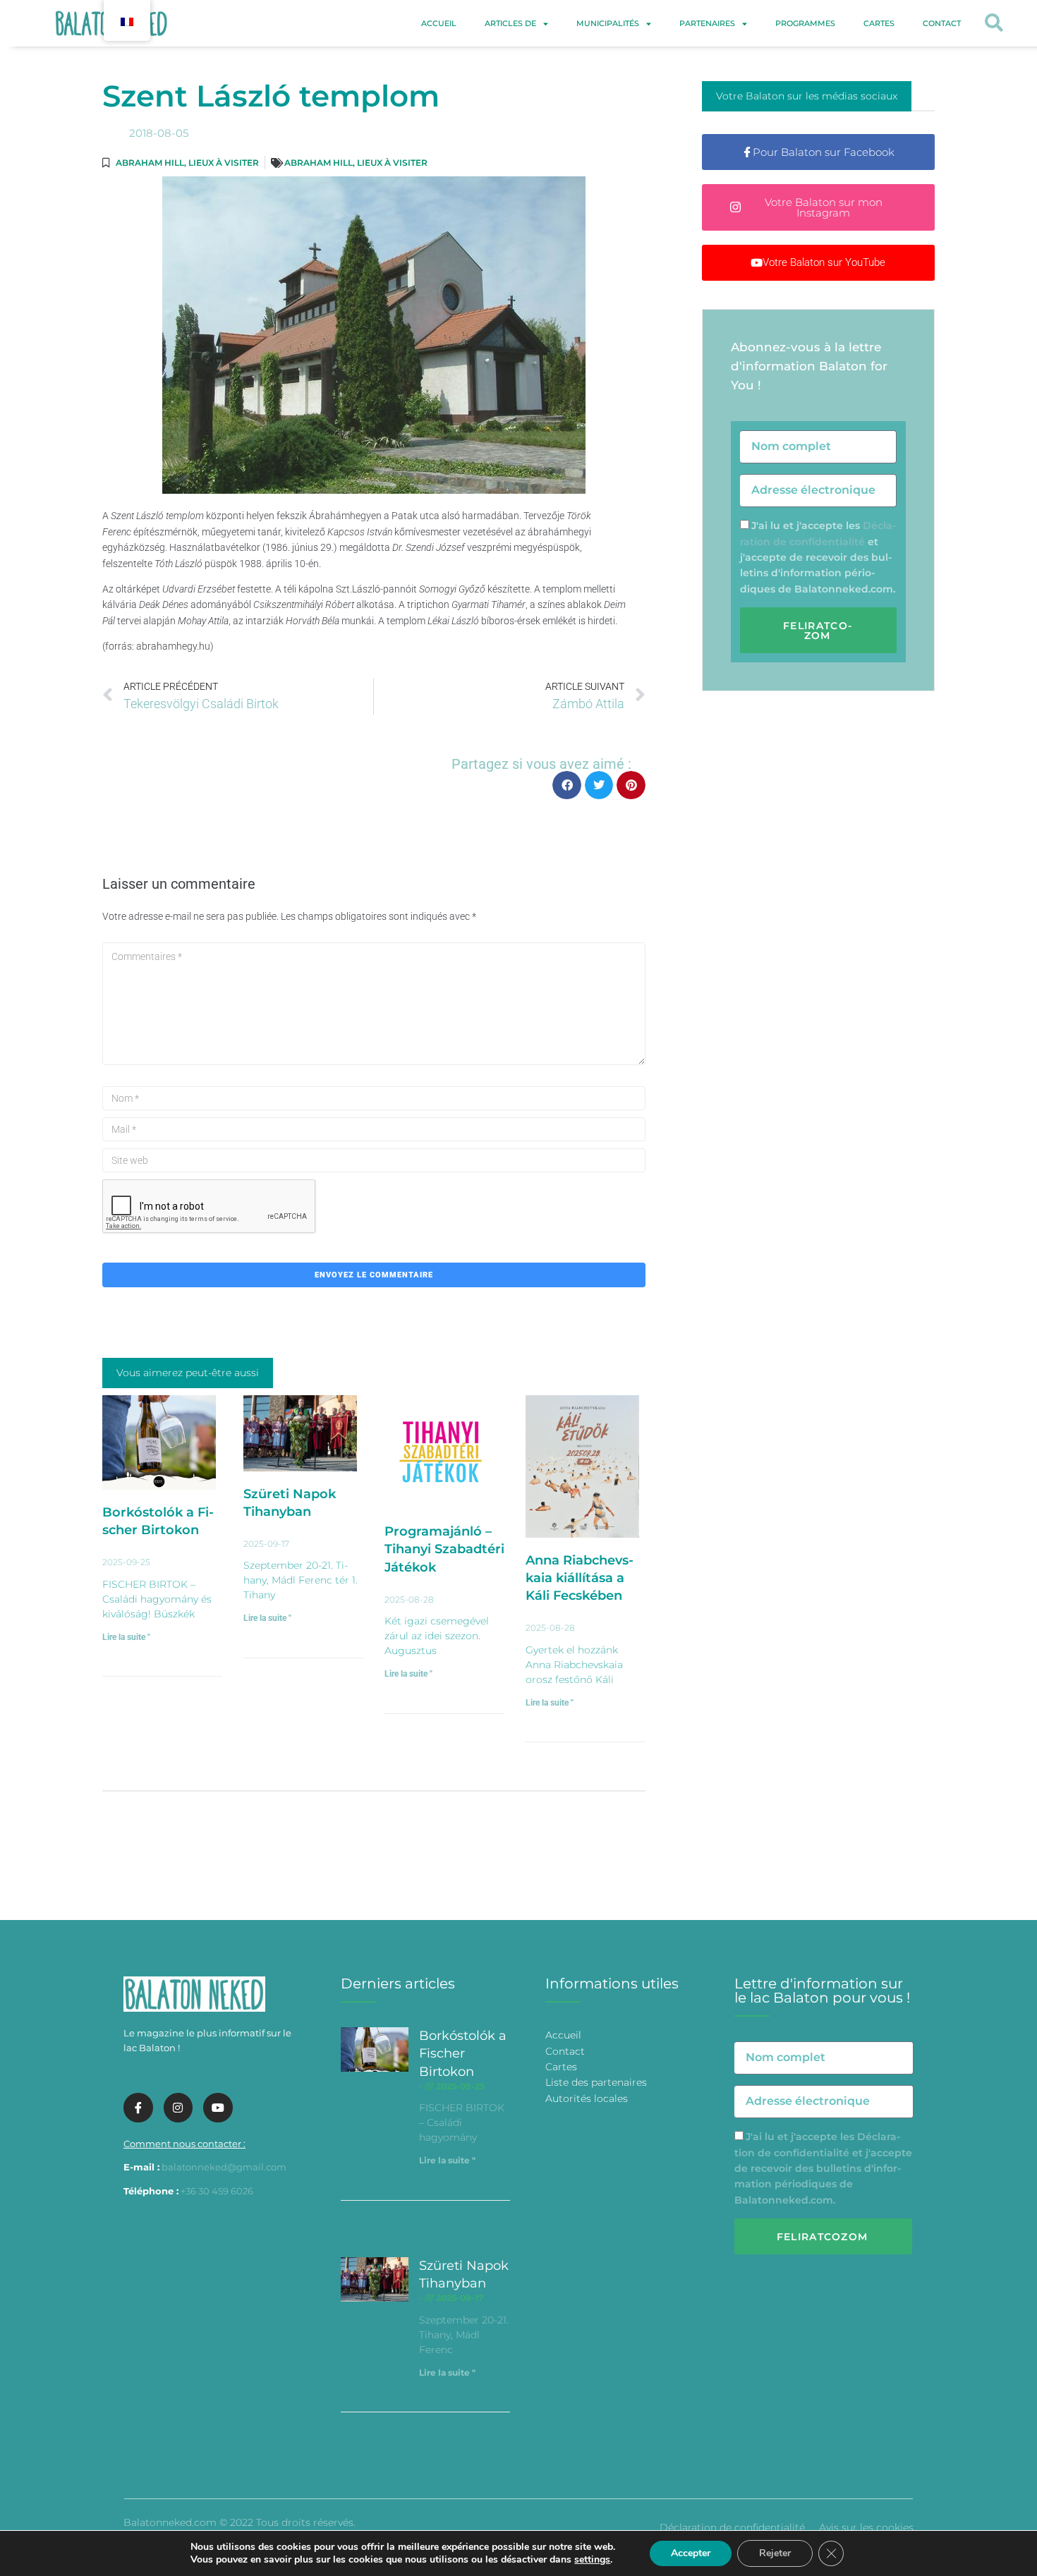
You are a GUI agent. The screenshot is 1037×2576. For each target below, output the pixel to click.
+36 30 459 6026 (217, 2191)
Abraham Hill (150, 163)
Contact (942, 23)
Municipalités (608, 23)
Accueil (439, 23)
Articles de (510, 23)
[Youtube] (218, 2108)
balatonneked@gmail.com (224, 2167)
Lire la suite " (126, 1637)
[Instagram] (178, 2108)
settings (592, 2560)
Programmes (805, 23)
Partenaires (707, 23)
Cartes (879, 23)
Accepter (691, 2553)
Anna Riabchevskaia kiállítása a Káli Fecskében (580, 1578)
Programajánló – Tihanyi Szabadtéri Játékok (444, 1549)
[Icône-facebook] (138, 2108)
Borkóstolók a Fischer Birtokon (463, 2053)
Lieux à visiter (224, 163)
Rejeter (775, 2553)
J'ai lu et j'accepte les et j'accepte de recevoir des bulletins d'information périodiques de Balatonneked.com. (818, 557)
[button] (994, 24)
